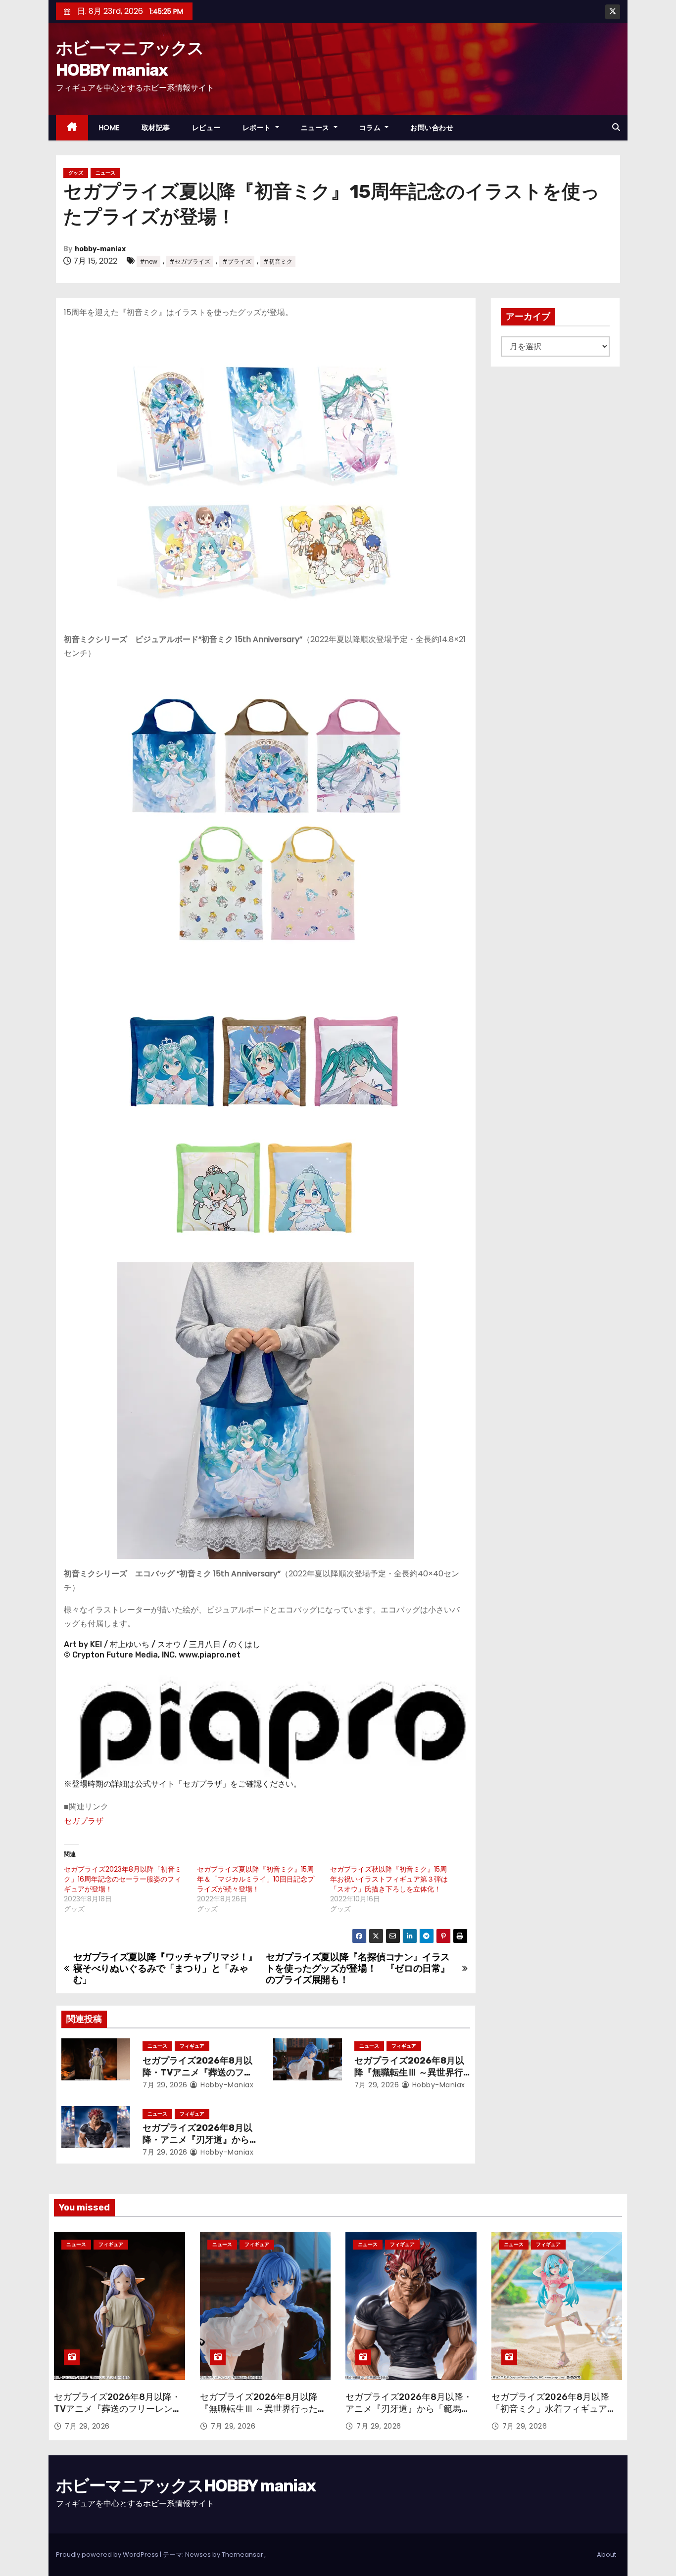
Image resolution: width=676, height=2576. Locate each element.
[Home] (72, 128)
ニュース (316, 128)
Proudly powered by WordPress (108, 2554)
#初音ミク (278, 261)
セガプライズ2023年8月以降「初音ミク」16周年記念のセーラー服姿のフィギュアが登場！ (123, 1879)
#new (148, 261)
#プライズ (237, 261)
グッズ (76, 173)
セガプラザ (84, 1821)
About (606, 2554)
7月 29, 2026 (165, 2085)
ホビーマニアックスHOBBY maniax (186, 2486)
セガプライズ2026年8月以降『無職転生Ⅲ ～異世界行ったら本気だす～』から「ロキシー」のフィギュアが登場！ (263, 2415)
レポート (258, 128)
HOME (109, 128)
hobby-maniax (100, 249)
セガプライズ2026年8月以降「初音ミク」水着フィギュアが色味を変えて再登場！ (554, 2409)
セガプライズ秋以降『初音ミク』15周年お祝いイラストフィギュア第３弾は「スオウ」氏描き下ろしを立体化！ (389, 1879)
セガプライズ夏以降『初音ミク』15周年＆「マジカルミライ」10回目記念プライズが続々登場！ (256, 1879)
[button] (616, 127)
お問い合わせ (432, 128)
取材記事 (156, 128)
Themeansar (242, 2554)
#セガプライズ (190, 261)
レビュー (206, 128)
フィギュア (192, 2046)
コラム (371, 128)
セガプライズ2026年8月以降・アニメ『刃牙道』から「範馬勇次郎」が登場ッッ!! (198, 2140)
